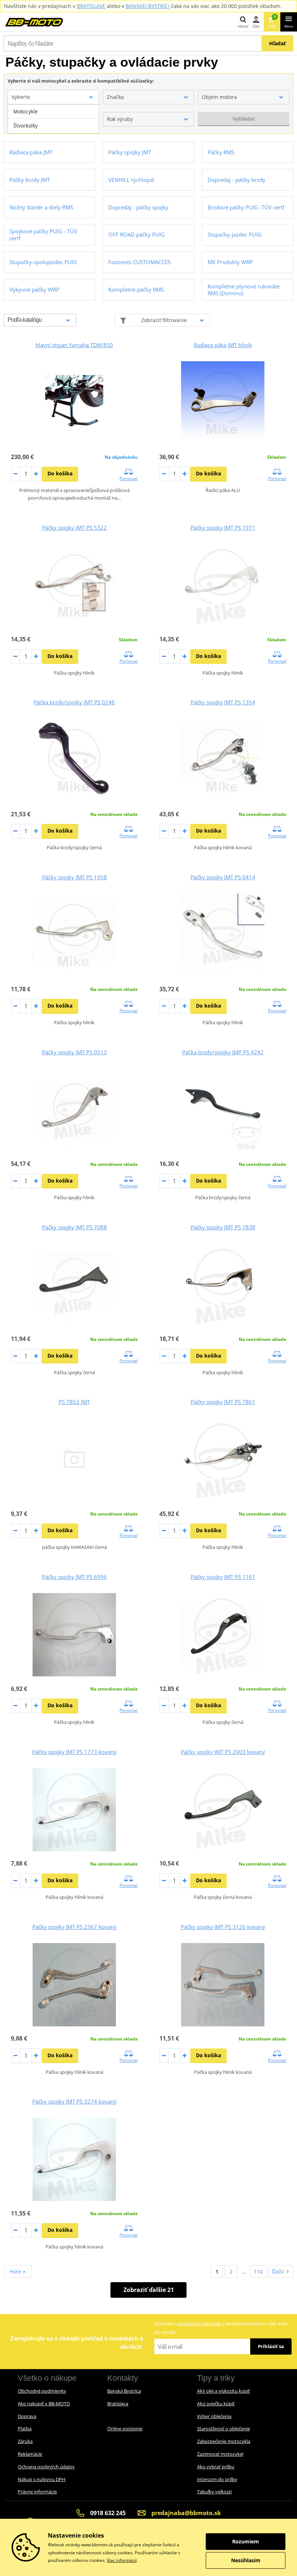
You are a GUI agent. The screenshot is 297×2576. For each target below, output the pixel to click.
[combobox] (53, 97)
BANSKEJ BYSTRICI (148, 6)
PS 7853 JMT (74, 1402)
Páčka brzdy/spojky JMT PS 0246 (74, 702)
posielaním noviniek (199, 2323)
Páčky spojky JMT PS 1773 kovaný (74, 1752)
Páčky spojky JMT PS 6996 (74, 1577)
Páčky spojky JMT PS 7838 (223, 1227)
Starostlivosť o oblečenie (223, 2429)
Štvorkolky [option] (26, 126)
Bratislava (118, 2404)
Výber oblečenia (214, 2416)
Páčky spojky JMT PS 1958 (74, 877)
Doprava (27, 2416)
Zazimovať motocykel (220, 2454)
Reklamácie (30, 2454)
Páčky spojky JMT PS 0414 (223, 877)
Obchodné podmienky (42, 2391)
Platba (25, 2429)
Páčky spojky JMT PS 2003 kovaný (223, 1752)
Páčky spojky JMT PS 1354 (223, 702)
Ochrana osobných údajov (46, 2467)
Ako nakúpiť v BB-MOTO (44, 2404)
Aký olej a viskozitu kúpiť (223, 2391)
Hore (16, 2271)
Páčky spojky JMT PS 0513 (74, 1052)
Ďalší (278, 2271)
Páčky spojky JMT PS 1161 (223, 1577)
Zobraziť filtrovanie (164, 320)
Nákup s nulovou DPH (42, 2479)
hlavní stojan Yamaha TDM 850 (74, 345)
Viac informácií (122, 2560)
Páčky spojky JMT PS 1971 (223, 528)
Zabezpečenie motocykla (224, 2441)
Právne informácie (37, 2492)
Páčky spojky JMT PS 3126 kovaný (223, 1927)
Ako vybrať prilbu (216, 2467)
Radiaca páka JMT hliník (223, 345)
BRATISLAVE (91, 6)
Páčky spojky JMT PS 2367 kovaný (74, 1927)
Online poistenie (125, 2429)
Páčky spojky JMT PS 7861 (223, 1402)
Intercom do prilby (217, 2479)
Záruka (25, 2441)
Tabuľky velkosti (214, 2492)
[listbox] (53, 119)
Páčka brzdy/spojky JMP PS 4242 (223, 1052)
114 (258, 2271)
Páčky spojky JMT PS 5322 (74, 528)
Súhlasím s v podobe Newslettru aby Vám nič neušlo (221, 2328)
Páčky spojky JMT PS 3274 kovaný (74, 2101)
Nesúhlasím (246, 2560)
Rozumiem (246, 2541)
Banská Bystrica (124, 2391)
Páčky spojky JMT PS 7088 (74, 1227)
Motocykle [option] (26, 111)
